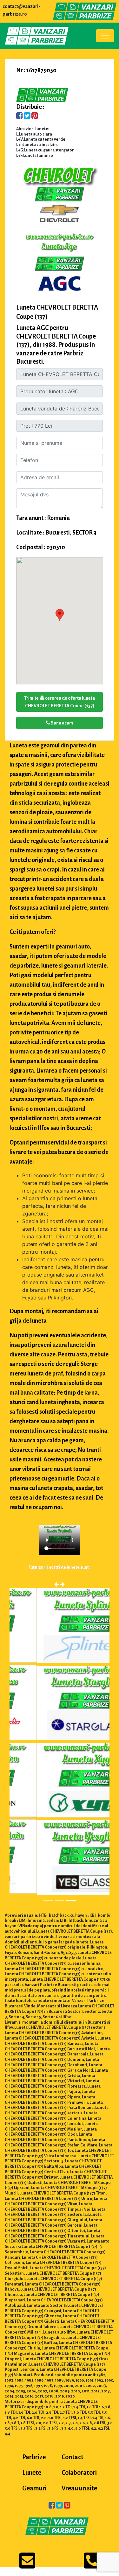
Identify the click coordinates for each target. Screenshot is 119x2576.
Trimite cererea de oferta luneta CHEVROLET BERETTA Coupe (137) (60, 702)
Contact (73, 2457)
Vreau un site (79, 2488)
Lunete (32, 2473)
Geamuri (34, 2488)
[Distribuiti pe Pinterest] (35, 116)
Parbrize (34, 2457)
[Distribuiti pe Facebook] (20, 116)
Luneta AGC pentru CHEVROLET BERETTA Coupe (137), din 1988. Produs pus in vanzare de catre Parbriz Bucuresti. (56, 345)
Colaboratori (79, 2473)
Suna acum (62, 723)
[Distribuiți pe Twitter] (27, 116)
